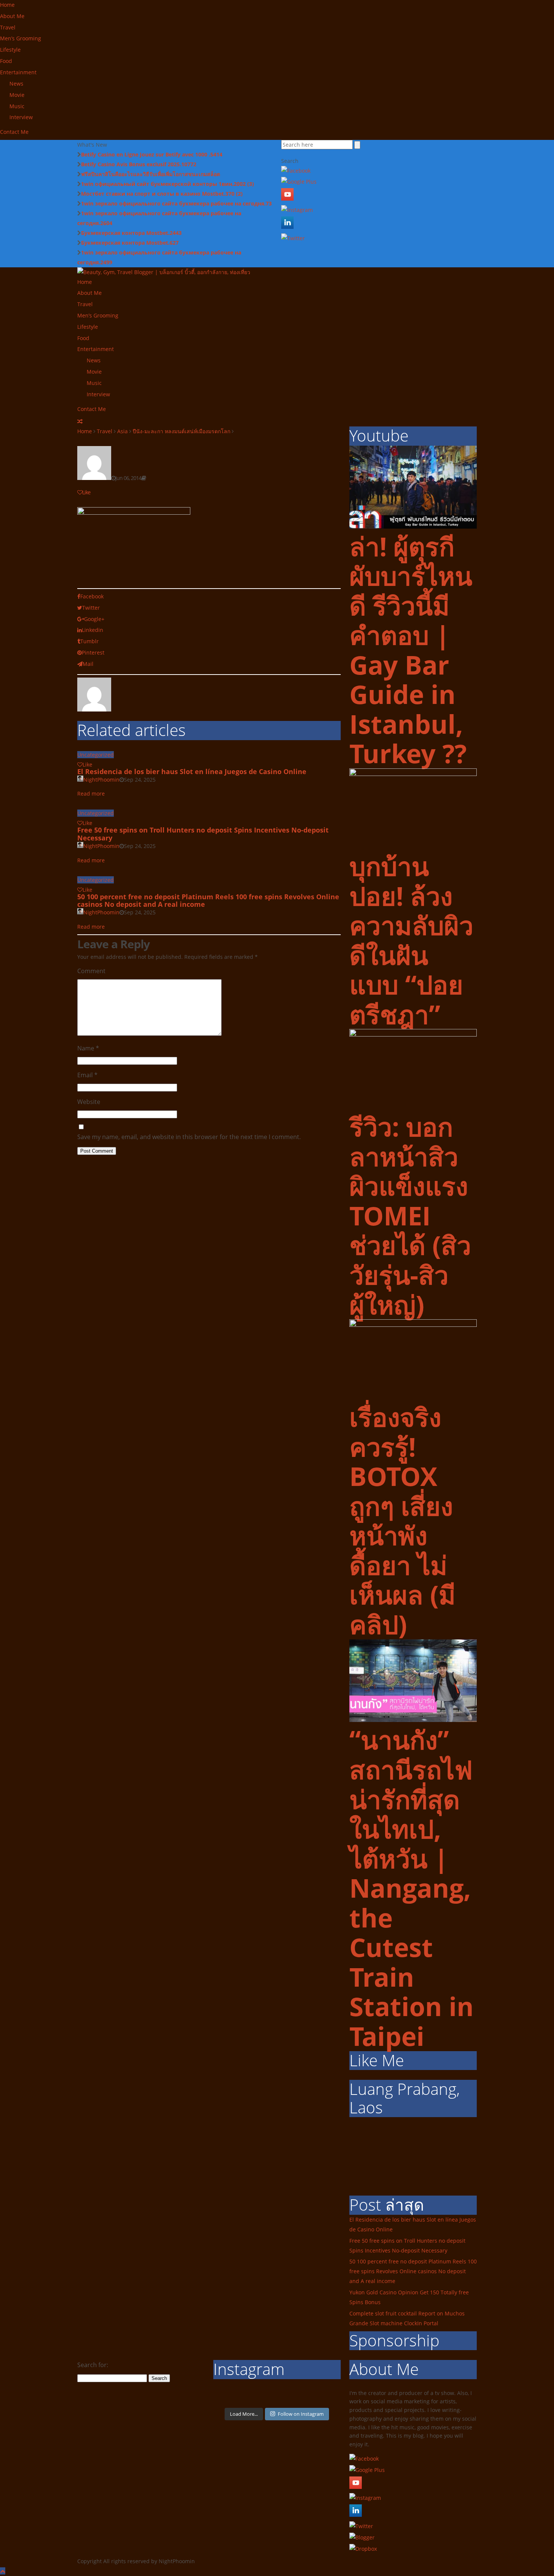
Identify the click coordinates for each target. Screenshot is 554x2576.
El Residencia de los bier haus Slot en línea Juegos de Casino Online (192, 771)
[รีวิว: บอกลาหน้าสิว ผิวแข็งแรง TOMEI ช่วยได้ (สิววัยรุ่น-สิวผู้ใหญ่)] (413, 1034)
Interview (21, 117)
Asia (122, 431)
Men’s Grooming (21, 38)
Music (17, 106)
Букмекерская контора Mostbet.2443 (131, 233)
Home (7, 5)
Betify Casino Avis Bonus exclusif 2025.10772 (139, 164)
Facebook (92, 596)
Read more (91, 793)
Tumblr (90, 641)
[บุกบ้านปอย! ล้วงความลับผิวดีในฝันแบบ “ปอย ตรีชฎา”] (413, 774)
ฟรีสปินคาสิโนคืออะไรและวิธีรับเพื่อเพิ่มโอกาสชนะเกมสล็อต (151, 174)
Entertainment (18, 72)
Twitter (91, 608)
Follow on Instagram (301, 2414)
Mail (88, 664)
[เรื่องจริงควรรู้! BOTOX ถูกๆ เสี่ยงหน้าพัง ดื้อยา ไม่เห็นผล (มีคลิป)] (413, 1325)
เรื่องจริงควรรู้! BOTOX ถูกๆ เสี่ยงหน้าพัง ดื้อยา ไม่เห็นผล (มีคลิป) (402, 1520)
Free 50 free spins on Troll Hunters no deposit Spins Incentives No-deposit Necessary (203, 834)
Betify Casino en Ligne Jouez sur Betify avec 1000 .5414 (152, 154)
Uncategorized (96, 755)
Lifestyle (10, 50)
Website (89, 1102)
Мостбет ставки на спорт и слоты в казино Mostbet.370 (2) (162, 194)
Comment (91, 971)
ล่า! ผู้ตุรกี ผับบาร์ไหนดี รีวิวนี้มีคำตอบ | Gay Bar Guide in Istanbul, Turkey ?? (411, 650)
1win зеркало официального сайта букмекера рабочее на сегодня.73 (176, 203)
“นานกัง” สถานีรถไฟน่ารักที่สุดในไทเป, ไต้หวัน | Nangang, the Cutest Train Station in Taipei (412, 1888)
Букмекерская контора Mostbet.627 (130, 243)
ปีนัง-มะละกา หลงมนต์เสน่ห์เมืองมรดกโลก (181, 431)
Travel (8, 27)
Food (6, 61)
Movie (17, 95)
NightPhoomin (101, 780)
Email (87, 1075)
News (16, 84)
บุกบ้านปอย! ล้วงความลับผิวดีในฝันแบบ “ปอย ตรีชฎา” (411, 940)
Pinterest (93, 652)
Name (88, 1048)
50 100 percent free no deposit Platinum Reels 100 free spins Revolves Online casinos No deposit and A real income (208, 901)
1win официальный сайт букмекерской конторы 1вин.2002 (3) (168, 184)
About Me (12, 16)
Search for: (93, 2365)
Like (86, 492)
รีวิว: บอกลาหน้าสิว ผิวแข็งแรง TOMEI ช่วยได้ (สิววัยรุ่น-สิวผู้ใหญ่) (410, 1215)
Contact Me (14, 132)
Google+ (94, 619)
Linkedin (93, 630)
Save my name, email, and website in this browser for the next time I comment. (189, 1137)
